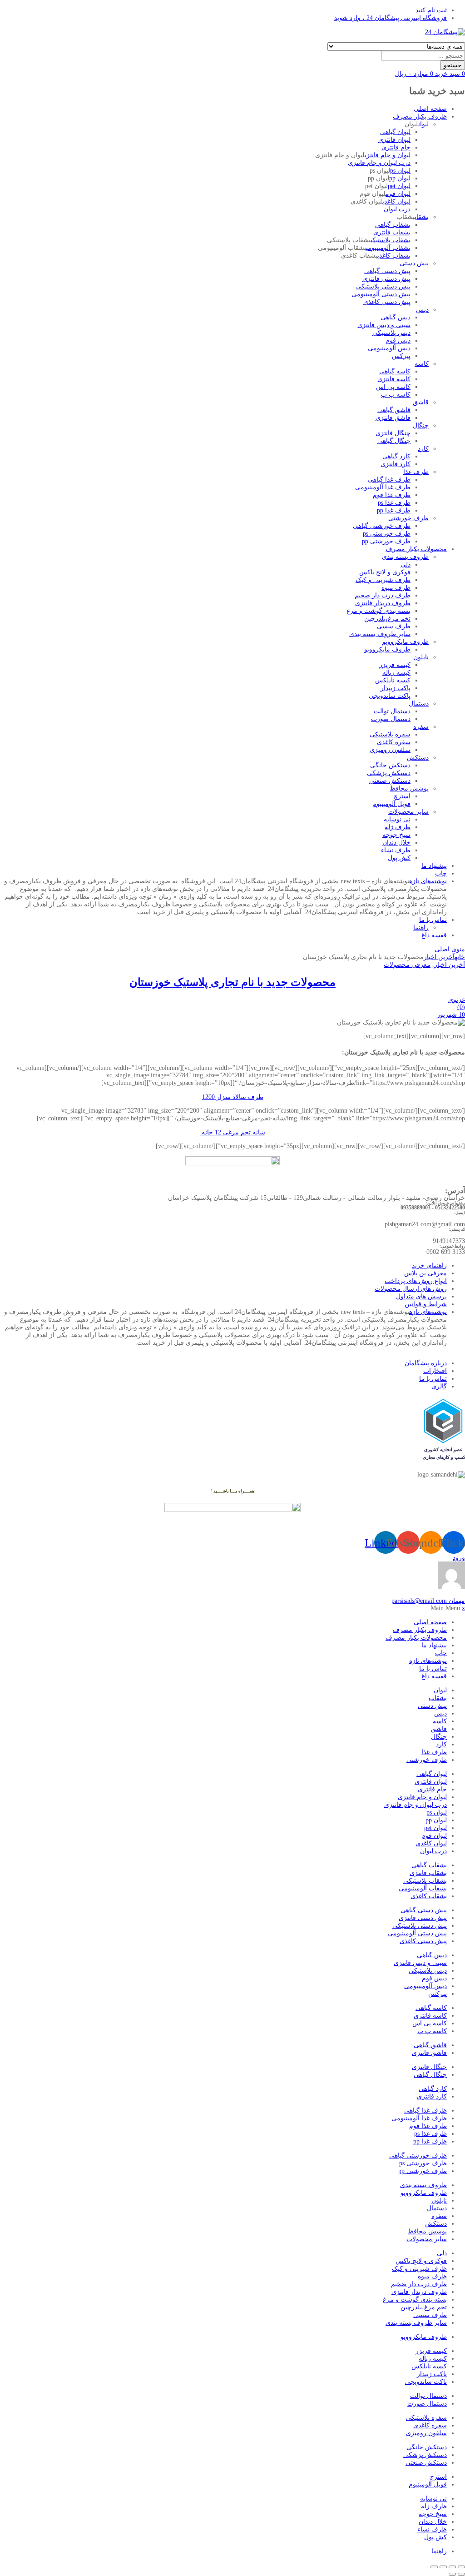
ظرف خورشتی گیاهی (382, 526)
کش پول (399, 858)
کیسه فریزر (395, 665)
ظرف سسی (394, 626)
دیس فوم (398, 341)
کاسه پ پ (396, 395)
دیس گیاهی (396, 317)
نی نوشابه (397, 819)
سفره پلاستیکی (390, 734)
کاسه (422, 364)
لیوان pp (400, 178)
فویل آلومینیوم (391, 804)
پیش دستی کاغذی (387, 302)
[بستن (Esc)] (434, 2567)
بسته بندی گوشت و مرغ (378, 611)
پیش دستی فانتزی (386, 279)
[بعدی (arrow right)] (452, 2574)
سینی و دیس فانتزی (384, 325)
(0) (461, 1007)
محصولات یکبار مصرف (416, 549)
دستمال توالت (392, 711)
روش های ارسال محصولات (411, 1289)
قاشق (421, 402)
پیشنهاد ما (434, 866)
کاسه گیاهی (395, 371)
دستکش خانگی (390, 765)
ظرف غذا (416, 472)
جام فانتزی (396, 147)
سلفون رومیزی (390, 750)
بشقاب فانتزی (392, 232)
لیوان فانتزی (394, 140)
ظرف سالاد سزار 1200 (233, 1097)
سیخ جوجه (396, 835)
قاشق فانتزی (393, 418)
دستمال (419, 704)
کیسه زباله (396, 673)
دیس (422, 310)
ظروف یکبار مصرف (420, 117)
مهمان (428, 1601)
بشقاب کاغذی (394, 256)
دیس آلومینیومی (389, 348)
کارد (423, 449)
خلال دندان (396, 843)
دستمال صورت (391, 719)
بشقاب (422, 217)
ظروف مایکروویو (406, 642)
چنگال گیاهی (394, 441)
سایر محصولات (408, 812)
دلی (406, 564)
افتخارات (435, 1371)
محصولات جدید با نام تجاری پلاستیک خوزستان (232, 982)
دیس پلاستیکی (391, 333)
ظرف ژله (398, 827)
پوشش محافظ (409, 788)
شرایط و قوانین (426, 1304)
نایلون (421, 657)
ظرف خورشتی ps (387, 534)
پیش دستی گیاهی (387, 271)
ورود (459, 1558)
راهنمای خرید (429, 1266)
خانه (460, 957)
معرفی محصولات (407, 965)
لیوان (423, 124)
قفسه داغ (434, 935)
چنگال (421, 425)
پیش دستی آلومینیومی (381, 294)
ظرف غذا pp (394, 510)
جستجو (453, 65)
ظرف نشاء (396, 850)
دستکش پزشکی (389, 773)
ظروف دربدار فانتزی (383, 603)
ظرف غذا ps (394, 503)
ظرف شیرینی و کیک (383, 580)
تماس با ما (433, 920)
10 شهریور (451, 1015)
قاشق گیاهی (394, 410)
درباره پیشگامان (426, 1363)
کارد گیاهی (396, 456)
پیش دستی (414, 263)
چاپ (441, 873)
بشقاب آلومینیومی (388, 248)
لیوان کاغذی (396, 201)
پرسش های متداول (421, 1296)
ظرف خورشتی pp (386, 541)
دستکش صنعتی (390, 781)
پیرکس (401, 356)
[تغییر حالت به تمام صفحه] (452, 2567)
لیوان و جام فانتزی (388, 155)
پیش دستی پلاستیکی (383, 286)
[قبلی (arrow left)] (461, 2574)
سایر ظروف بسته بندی (380, 634)
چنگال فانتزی (393, 433)
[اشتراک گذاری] (443, 2567)
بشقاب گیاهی (393, 225)
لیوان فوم (398, 194)
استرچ (402, 796)
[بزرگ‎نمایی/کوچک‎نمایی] (461, 2567)
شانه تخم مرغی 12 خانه (232, 1132)
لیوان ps (400, 171)
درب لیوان (397, 209)
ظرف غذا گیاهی (389, 480)
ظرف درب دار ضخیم (383, 595)
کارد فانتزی (396, 464)
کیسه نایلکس (393, 680)
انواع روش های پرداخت (416, 1281)
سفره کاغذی (394, 742)
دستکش (418, 758)
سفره (421, 727)
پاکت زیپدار (396, 688)
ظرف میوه (396, 588)
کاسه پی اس (393, 387)
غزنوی (457, 1000)
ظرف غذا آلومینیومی (383, 487)
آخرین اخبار (439, 957)
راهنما (421, 927)
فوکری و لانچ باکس (385, 572)
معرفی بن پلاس (425, 1273)
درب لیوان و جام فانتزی (379, 163)
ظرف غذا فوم (392, 495)
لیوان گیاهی (395, 132)
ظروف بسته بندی (405, 557)
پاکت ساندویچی (390, 696)
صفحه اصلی (430, 109)
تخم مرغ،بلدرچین (387, 619)
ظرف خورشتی (408, 518)
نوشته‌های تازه (428, 881)
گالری (439, 1386)
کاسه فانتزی (394, 379)
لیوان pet (399, 186)
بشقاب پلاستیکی (391, 240)
